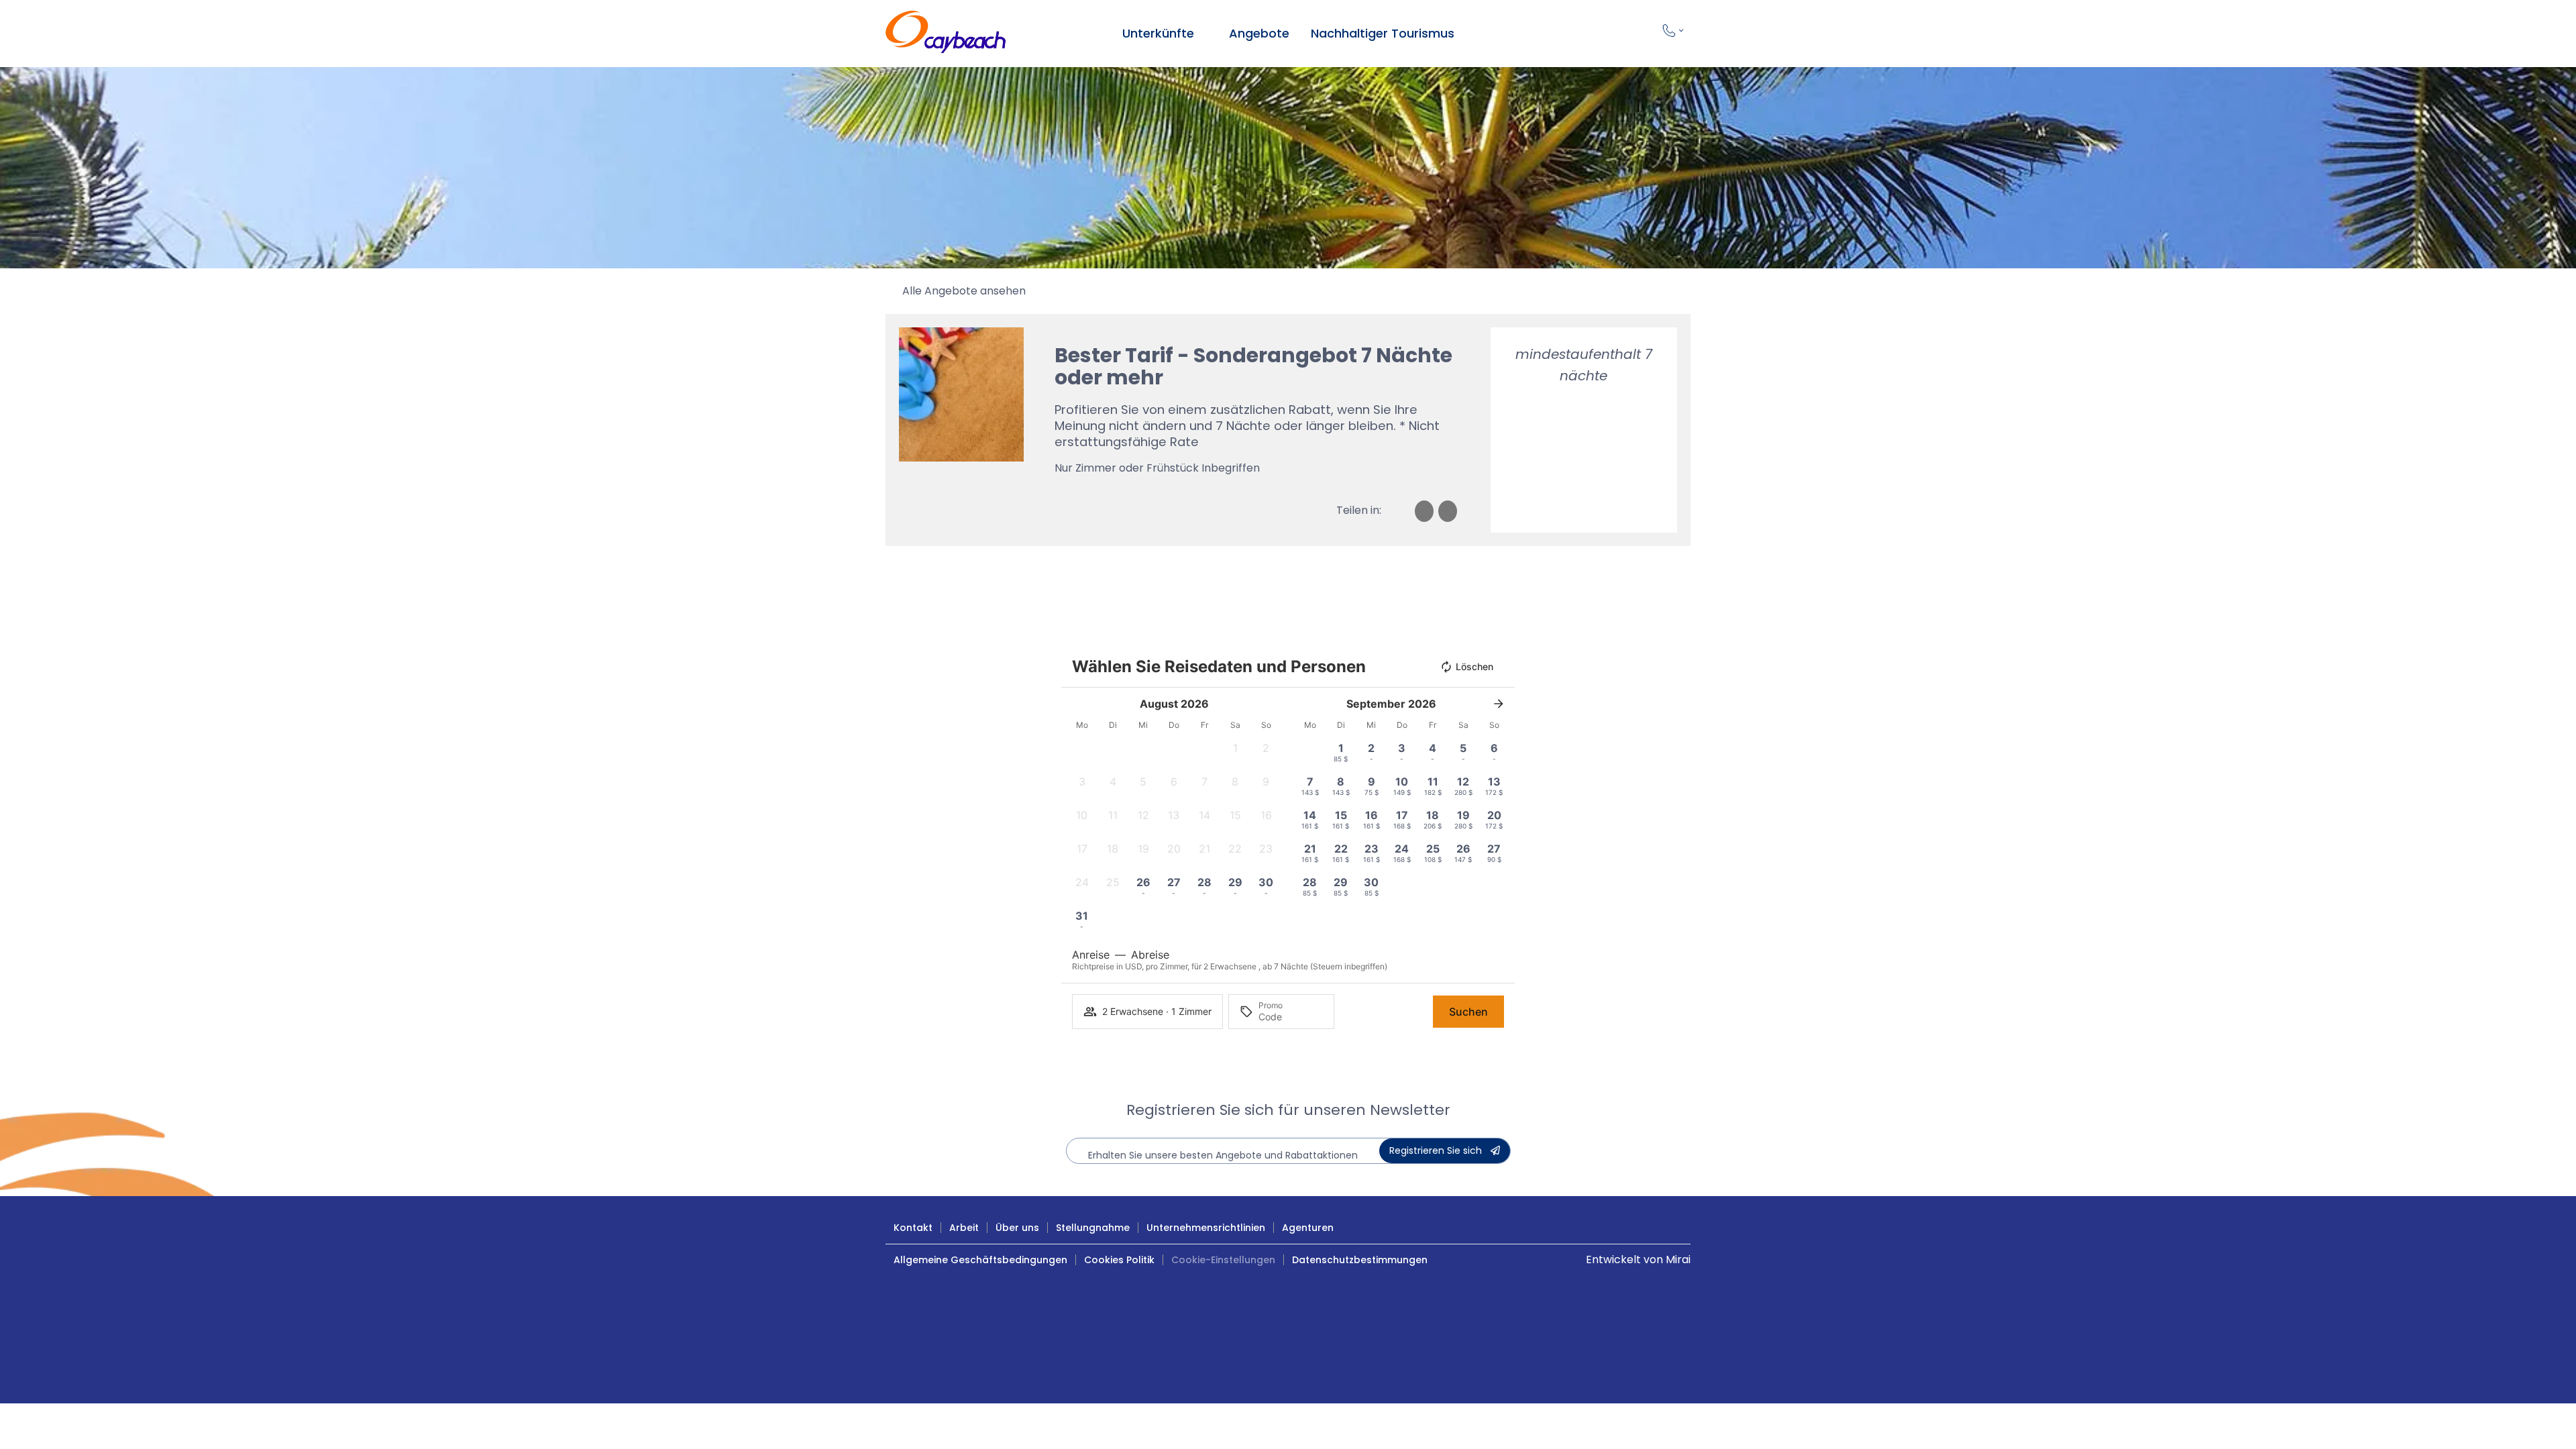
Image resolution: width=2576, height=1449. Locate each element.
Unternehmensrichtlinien (1206, 1228)
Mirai (1678, 1259)
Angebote (1259, 33)
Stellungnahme (1093, 1228)
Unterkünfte (1158, 33)
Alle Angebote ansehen (964, 291)
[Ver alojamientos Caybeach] (1203, 34)
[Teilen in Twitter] (1448, 511)
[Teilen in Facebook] (1424, 511)
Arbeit (964, 1228)
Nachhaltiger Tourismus (1383, 33)
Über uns (1017, 1228)
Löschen (1474, 666)
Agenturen (1308, 1228)
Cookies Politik (1119, 1260)
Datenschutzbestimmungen (1360, 1260)
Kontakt (913, 1228)
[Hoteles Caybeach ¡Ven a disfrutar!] (946, 34)
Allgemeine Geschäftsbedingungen (980, 1260)
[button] (1236, 752)
